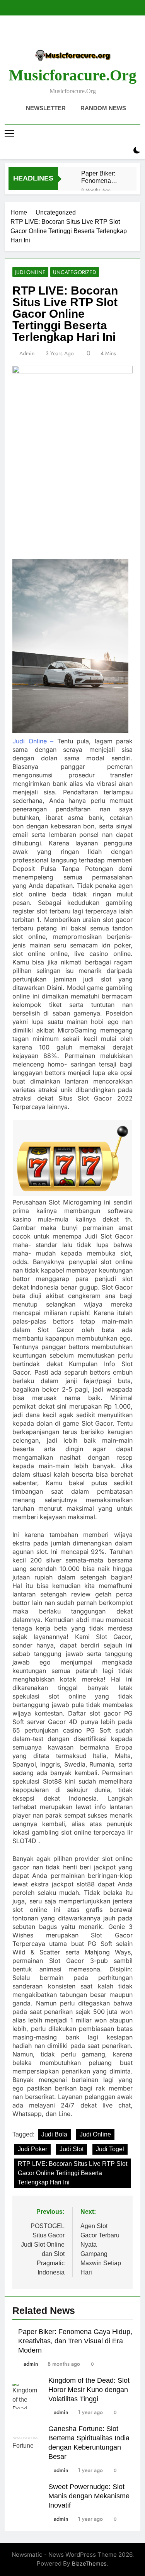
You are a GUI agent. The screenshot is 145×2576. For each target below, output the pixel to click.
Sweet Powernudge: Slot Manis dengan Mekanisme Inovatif (89, 2496)
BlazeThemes (89, 2563)
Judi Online (30, 272)
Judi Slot (72, 2149)
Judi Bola (54, 2134)
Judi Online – (33, 741)
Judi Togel (110, 2149)
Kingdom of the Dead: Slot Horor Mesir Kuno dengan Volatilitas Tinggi (89, 2390)
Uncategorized (75, 272)
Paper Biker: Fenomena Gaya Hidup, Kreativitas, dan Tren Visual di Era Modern (102, 177)
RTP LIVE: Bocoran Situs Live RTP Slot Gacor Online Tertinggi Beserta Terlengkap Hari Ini (72, 2173)
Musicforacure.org (73, 75)
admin (27, 353)
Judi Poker (32, 2149)
